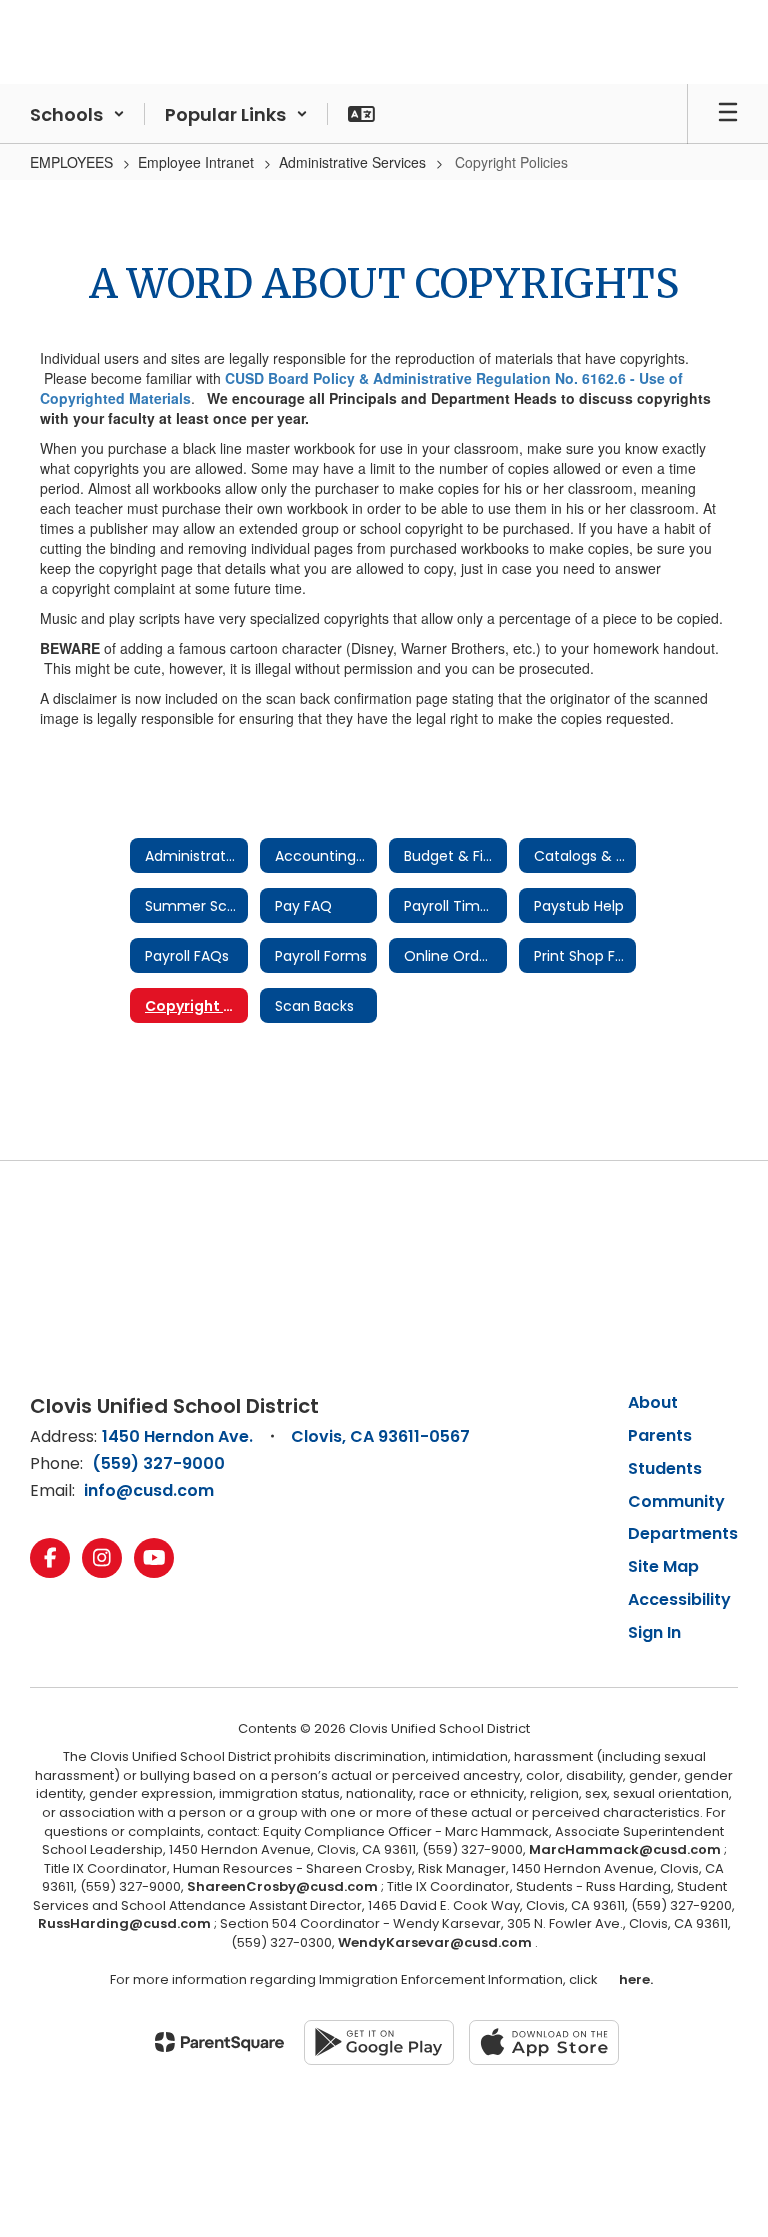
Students (665, 1468)
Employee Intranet (196, 162)
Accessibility (679, 1599)
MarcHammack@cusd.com (625, 1849)
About (653, 1402)
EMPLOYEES (71, 162)
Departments (683, 1533)
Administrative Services (352, 162)
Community (676, 1501)
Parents (660, 1435)
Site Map (663, 1566)
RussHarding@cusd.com (124, 1923)
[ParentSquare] (219, 2042)
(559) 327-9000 (158, 1463)
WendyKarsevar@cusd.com (436, 1942)
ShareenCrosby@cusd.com (282, 1886)
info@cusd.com (149, 1490)
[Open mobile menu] (728, 114)
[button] (77, 114)
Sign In (654, 1632)
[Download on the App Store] (544, 2042)
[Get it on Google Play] (379, 2042)
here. (633, 1979)
